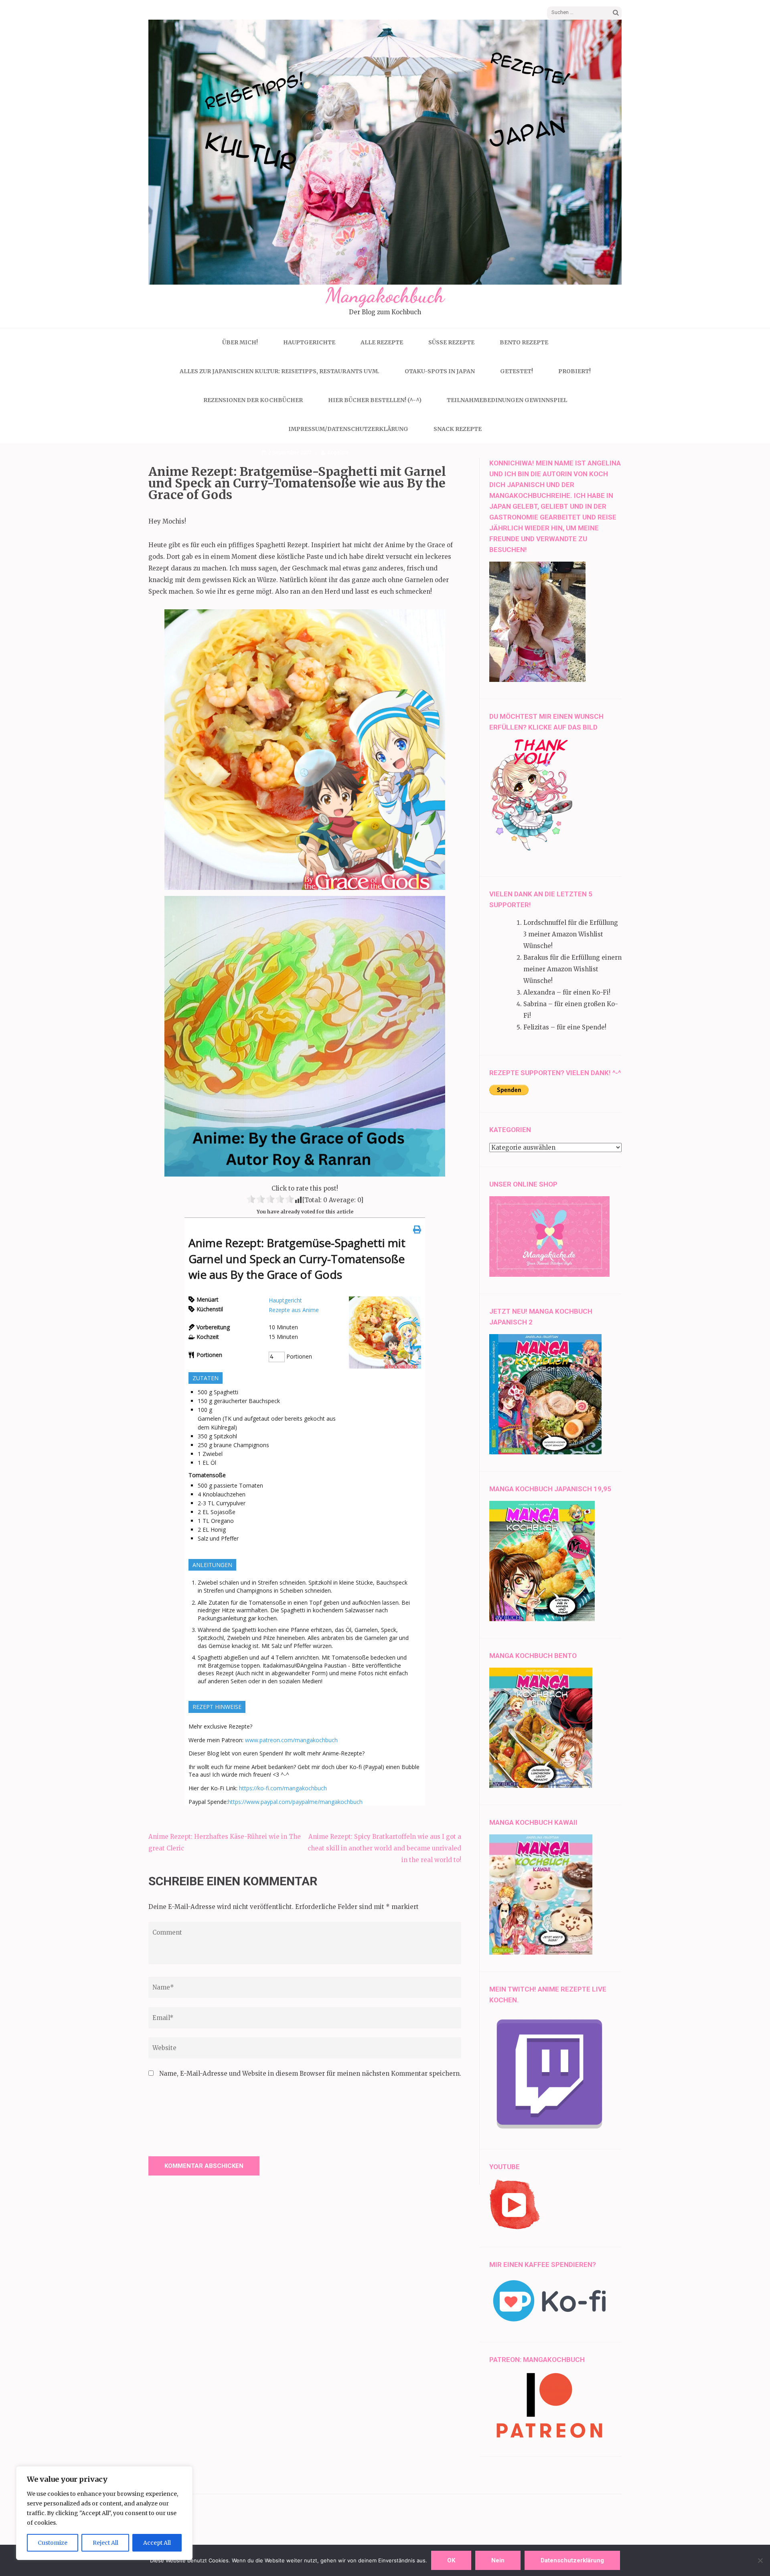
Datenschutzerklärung (572, 2560)
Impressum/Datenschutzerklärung (348, 429)
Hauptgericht (285, 1300)
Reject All (105, 2543)
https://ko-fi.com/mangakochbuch (283, 1788)
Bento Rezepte (524, 342)
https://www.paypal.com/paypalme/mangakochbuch (295, 1802)
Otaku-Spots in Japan (440, 371)
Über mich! (240, 342)
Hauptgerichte (309, 342)
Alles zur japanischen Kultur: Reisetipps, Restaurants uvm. (280, 371)
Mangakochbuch (385, 295)
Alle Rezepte (382, 342)
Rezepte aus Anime (294, 1310)
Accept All (157, 2543)
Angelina (338, 452)
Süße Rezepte (451, 342)
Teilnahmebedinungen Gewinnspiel (507, 400)
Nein (498, 2560)
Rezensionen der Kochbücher (253, 400)
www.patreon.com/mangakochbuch (291, 1740)
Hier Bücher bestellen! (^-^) (375, 400)
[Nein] (760, 2560)
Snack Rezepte (458, 429)
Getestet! (517, 371)
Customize (53, 2543)
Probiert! (574, 371)
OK (451, 2560)
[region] (104, 2513)
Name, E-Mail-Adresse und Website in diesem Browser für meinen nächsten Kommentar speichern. (310, 2074)
